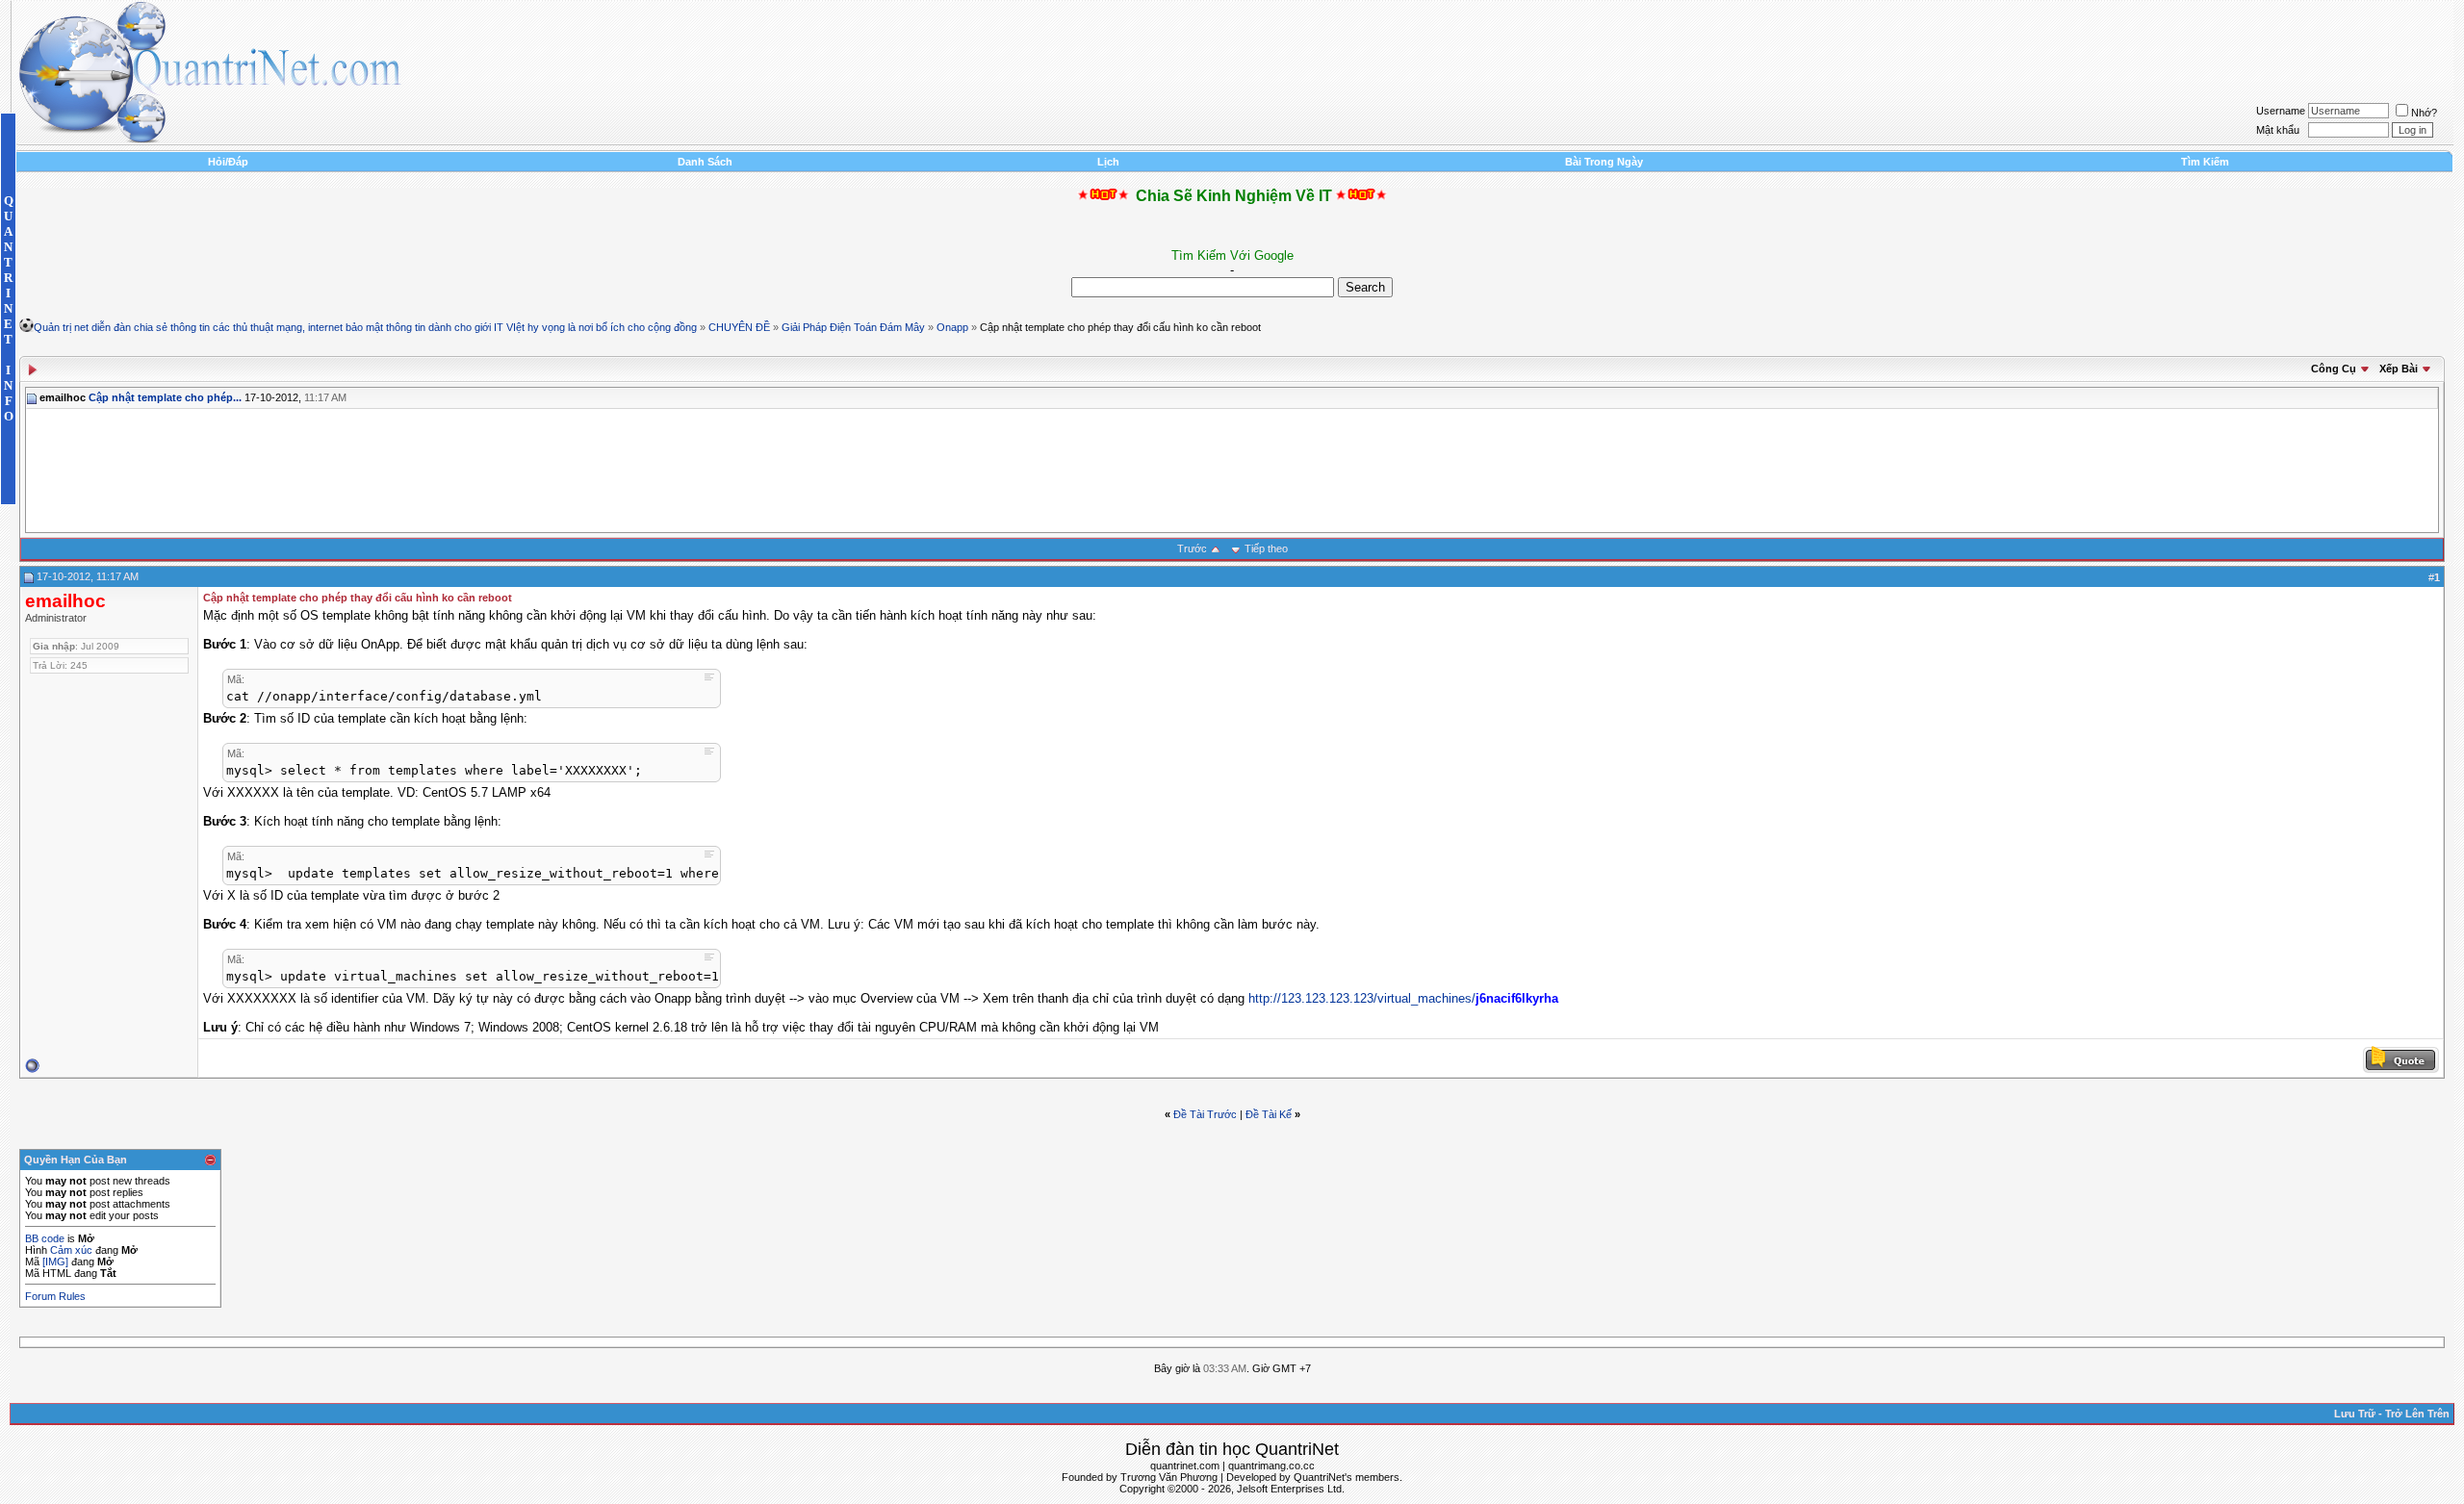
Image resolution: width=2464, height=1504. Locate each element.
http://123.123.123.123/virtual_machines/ (1362, 998)
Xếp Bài (2399, 369)
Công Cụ (2334, 369)
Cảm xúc (71, 1250)
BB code (45, 1238)
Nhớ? (2424, 113)
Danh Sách (705, 162)
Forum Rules (55, 1296)
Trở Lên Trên (2417, 1414)
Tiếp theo (1266, 548)
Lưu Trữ (2355, 1414)
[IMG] (55, 1262)
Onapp (952, 327)
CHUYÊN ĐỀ (739, 327)
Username (2281, 111)
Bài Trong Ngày (1604, 162)
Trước (1192, 548)
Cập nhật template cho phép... (165, 397)
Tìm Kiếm (2205, 162)
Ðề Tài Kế (1269, 1114)
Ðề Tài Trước (1205, 1114)
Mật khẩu (2278, 130)
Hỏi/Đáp (228, 162)
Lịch (1108, 162)
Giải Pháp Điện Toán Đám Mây (853, 327)
